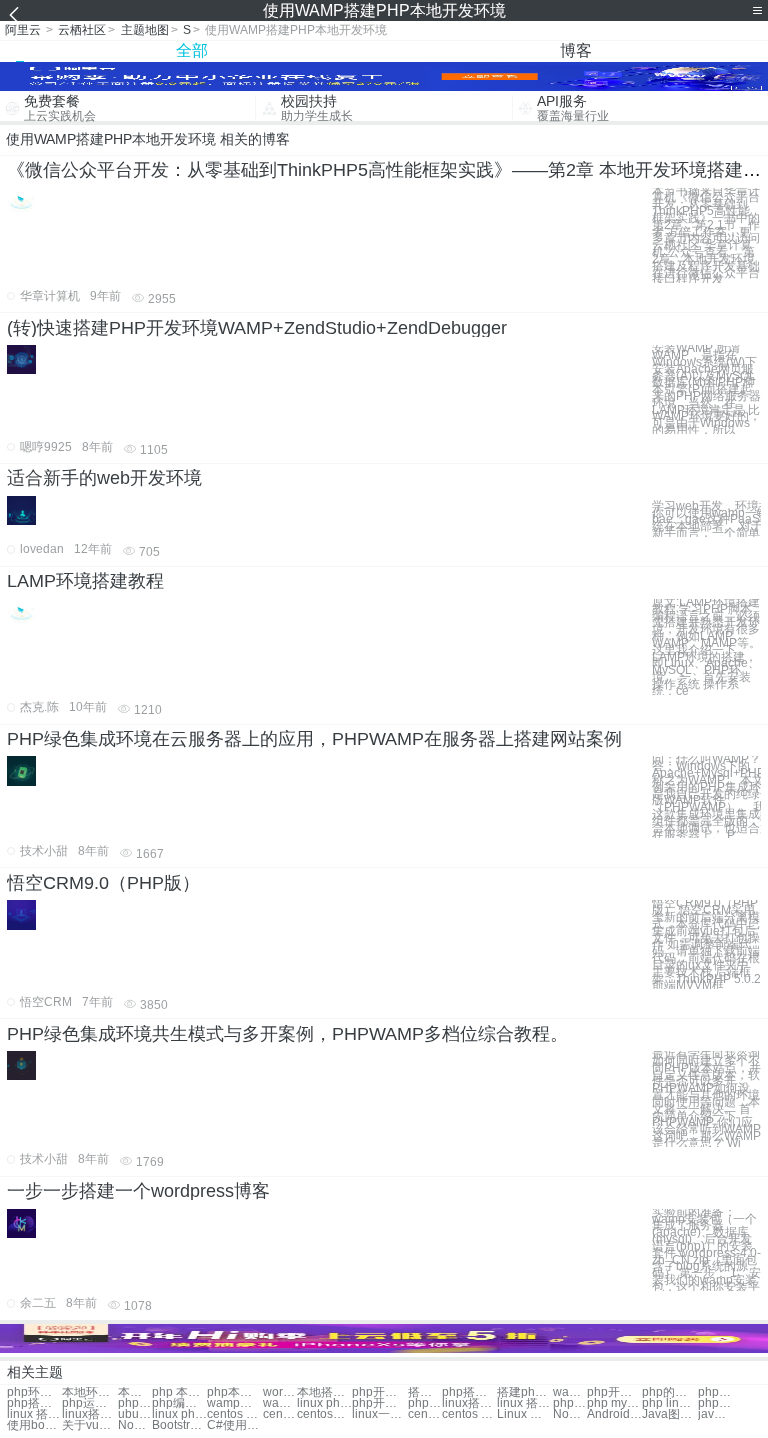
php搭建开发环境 (469, 1392)
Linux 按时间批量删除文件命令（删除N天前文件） (524, 1414)
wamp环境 (570, 1392)
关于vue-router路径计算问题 (89, 1425)
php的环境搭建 (669, 1392)
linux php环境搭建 (179, 1414)
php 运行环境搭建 (135, 1403)
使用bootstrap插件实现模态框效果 (34, 1425)
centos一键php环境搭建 (425, 1414)
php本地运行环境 (234, 1392)
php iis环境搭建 (715, 1403)
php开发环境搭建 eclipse (379, 1403)
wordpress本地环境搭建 (280, 1392)
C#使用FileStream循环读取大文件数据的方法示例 (234, 1425)
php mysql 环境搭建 (614, 1403)
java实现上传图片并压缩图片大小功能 (715, 1414)
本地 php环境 (135, 1392)
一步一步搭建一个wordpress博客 (138, 1191)
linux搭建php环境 (89, 1414)
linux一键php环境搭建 (379, 1414)
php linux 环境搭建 (669, 1403)
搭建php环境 (425, 1392)
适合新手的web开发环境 (104, 478)
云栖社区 (82, 30)
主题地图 (145, 30)
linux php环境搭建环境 (324, 1403)
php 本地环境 (179, 1392)
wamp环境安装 (280, 1403)
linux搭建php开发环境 (469, 1403)
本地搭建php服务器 (324, 1392)
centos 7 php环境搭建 (469, 1414)
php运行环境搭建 (89, 1403)
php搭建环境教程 (34, 1403)
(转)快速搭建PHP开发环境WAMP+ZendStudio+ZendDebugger (257, 328)
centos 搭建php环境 (280, 1414)
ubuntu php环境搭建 (135, 1414)
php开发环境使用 (379, 1392)
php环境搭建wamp (34, 1392)
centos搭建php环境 (324, 1414)
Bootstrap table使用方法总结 (179, 1425)
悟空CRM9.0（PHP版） (103, 883)
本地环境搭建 (89, 1392)
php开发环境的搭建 (614, 1392)
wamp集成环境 (234, 1403)
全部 (192, 50)
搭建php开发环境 (524, 1392)
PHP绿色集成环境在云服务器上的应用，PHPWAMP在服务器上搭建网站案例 (314, 739)
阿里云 (23, 30)
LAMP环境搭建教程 (85, 581)
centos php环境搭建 (234, 1414)
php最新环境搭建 (715, 1392)
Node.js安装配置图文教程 (570, 1414)
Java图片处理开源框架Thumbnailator (669, 1414)
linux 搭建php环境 (34, 1414)
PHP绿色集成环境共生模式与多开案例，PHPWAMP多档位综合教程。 (287, 1034)
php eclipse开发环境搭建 (425, 1403)
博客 (576, 50)
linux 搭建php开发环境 (524, 1403)
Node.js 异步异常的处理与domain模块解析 (135, 1425)
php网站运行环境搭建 (570, 1403)
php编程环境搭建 (179, 1403)
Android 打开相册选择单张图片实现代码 (614, 1414)
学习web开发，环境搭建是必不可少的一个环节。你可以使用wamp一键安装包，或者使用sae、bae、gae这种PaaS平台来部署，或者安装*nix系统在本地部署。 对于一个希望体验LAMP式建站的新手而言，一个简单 (706, 516)
